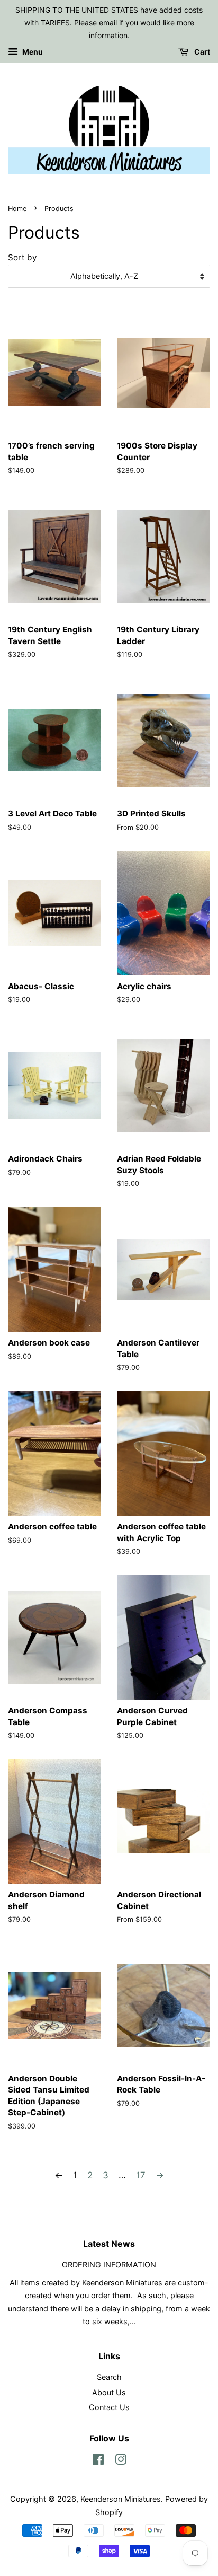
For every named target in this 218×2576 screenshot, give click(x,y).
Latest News (109, 2244)
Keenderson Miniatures (121, 2499)
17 (141, 2175)
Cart (201, 52)
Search (109, 2377)
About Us (109, 2392)
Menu (32, 52)
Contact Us (109, 2407)
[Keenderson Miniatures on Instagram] (121, 2461)
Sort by (22, 257)
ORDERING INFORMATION (109, 2265)
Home (17, 209)
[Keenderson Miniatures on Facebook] (98, 2461)
